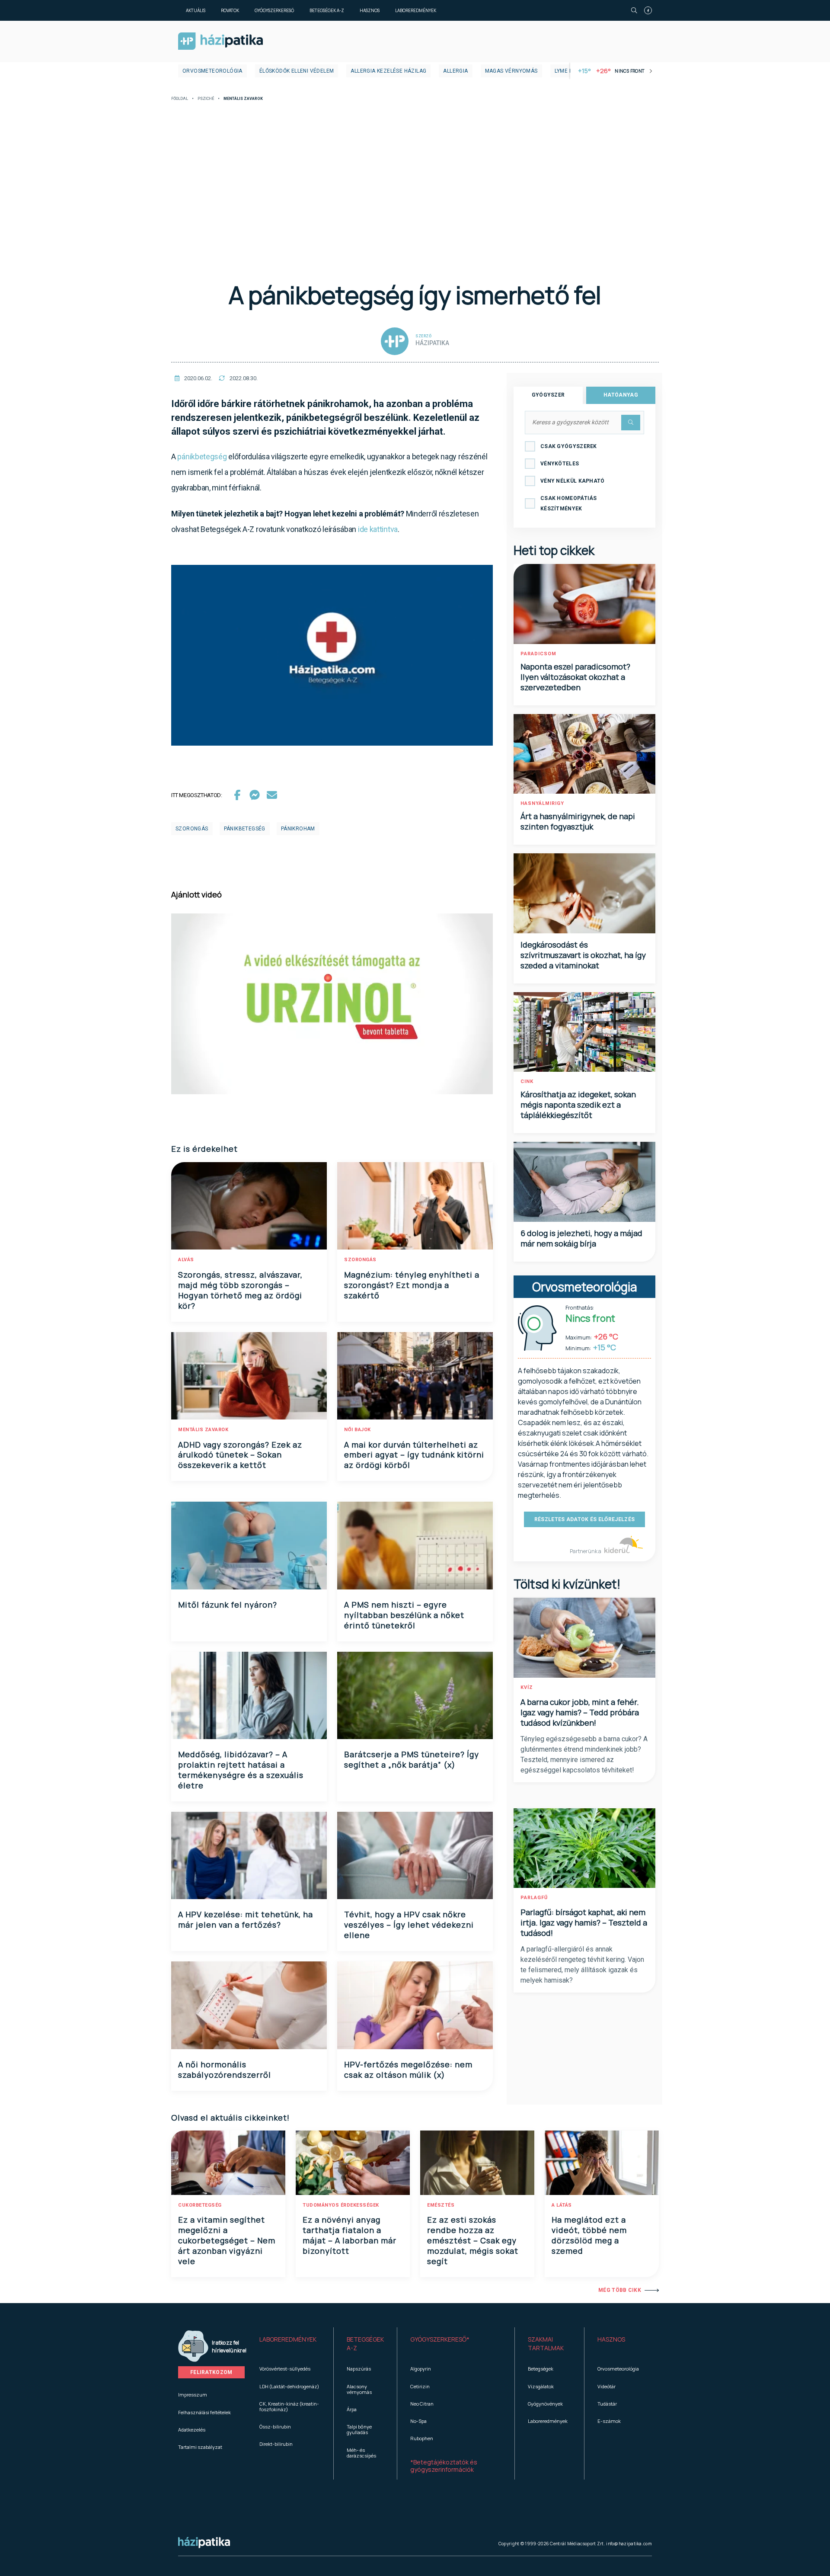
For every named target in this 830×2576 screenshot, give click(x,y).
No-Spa (418, 2421)
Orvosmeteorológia (212, 71)
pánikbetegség (202, 457)
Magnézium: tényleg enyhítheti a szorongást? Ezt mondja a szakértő (412, 1285)
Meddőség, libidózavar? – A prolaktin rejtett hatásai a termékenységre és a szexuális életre (241, 1770)
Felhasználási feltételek (204, 2412)
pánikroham (298, 829)
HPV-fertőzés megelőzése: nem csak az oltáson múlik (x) (408, 2070)
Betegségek (541, 2369)
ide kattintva (378, 529)
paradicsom (538, 654)
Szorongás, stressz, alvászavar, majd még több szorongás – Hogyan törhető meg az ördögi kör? (240, 1290)
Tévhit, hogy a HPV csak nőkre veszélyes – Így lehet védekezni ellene (409, 1925)
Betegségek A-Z (327, 10)
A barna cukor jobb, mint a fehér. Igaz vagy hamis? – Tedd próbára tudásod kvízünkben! (580, 1712)
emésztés (441, 2205)
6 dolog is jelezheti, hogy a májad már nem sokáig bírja (581, 1238)
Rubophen (422, 2438)
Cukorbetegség (200, 2205)
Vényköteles (560, 464)
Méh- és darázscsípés (361, 2453)
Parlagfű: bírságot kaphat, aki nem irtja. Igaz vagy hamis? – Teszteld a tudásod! (584, 1922)
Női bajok (358, 1430)
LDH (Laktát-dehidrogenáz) (289, 2386)
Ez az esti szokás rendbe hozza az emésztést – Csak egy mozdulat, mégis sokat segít (473, 2240)
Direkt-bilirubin (276, 2444)
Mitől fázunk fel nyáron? (228, 1605)
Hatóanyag (621, 395)
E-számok (609, 2421)
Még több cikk (620, 2290)
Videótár (607, 2386)
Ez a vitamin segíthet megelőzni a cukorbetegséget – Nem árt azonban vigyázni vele (227, 2240)
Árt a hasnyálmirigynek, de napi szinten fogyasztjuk (578, 821)
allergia (455, 71)
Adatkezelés (192, 2430)
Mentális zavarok (203, 1430)
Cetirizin (420, 2386)
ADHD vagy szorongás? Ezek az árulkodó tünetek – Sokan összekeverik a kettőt (240, 1455)
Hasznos (370, 10)
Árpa (352, 2409)
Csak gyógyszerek (569, 446)
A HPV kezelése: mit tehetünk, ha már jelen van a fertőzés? (246, 1919)
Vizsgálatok (541, 2386)
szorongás (192, 829)
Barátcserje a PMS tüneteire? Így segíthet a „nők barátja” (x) (412, 1759)
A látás (562, 2205)
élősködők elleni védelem (297, 71)
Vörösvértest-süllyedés (285, 2369)
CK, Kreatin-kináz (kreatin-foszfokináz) (289, 2406)
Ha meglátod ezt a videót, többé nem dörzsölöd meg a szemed (589, 2235)
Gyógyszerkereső (274, 10)
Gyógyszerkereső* (440, 2339)
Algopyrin (421, 2369)
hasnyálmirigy (542, 803)
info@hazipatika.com (629, 2544)
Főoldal (180, 99)
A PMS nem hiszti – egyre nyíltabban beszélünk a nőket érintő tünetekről (404, 1615)
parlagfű (534, 1898)
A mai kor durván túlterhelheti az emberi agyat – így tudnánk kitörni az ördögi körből (414, 1455)
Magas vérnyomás (511, 71)
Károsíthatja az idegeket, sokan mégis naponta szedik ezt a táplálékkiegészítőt (578, 1105)
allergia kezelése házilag (388, 71)
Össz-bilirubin (275, 2427)
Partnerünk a (586, 1551)
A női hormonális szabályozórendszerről (225, 2070)
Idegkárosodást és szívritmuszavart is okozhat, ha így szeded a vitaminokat (583, 955)
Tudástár (607, 2404)
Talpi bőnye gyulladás (359, 2429)
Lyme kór (567, 71)
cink (527, 1081)
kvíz (527, 1687)
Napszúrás (359, 2369)
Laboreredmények (416, 10)
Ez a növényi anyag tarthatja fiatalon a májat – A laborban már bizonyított (350, 2235)
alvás (186, 1260)
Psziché (206, 99)
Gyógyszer (548, 395)
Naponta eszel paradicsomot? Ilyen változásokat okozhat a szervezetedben (575, 677)
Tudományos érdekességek (341, 2205)
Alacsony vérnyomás (359, 2389)
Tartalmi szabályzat (200, 2447)
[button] (290, 2344)
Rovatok (230, 10)
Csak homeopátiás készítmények (569, 503)
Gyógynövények (545, 2404)
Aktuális (196, 10)
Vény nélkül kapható (573, 481)
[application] (332, 655)
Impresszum (193, 2395)
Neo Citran (422, 2404)
